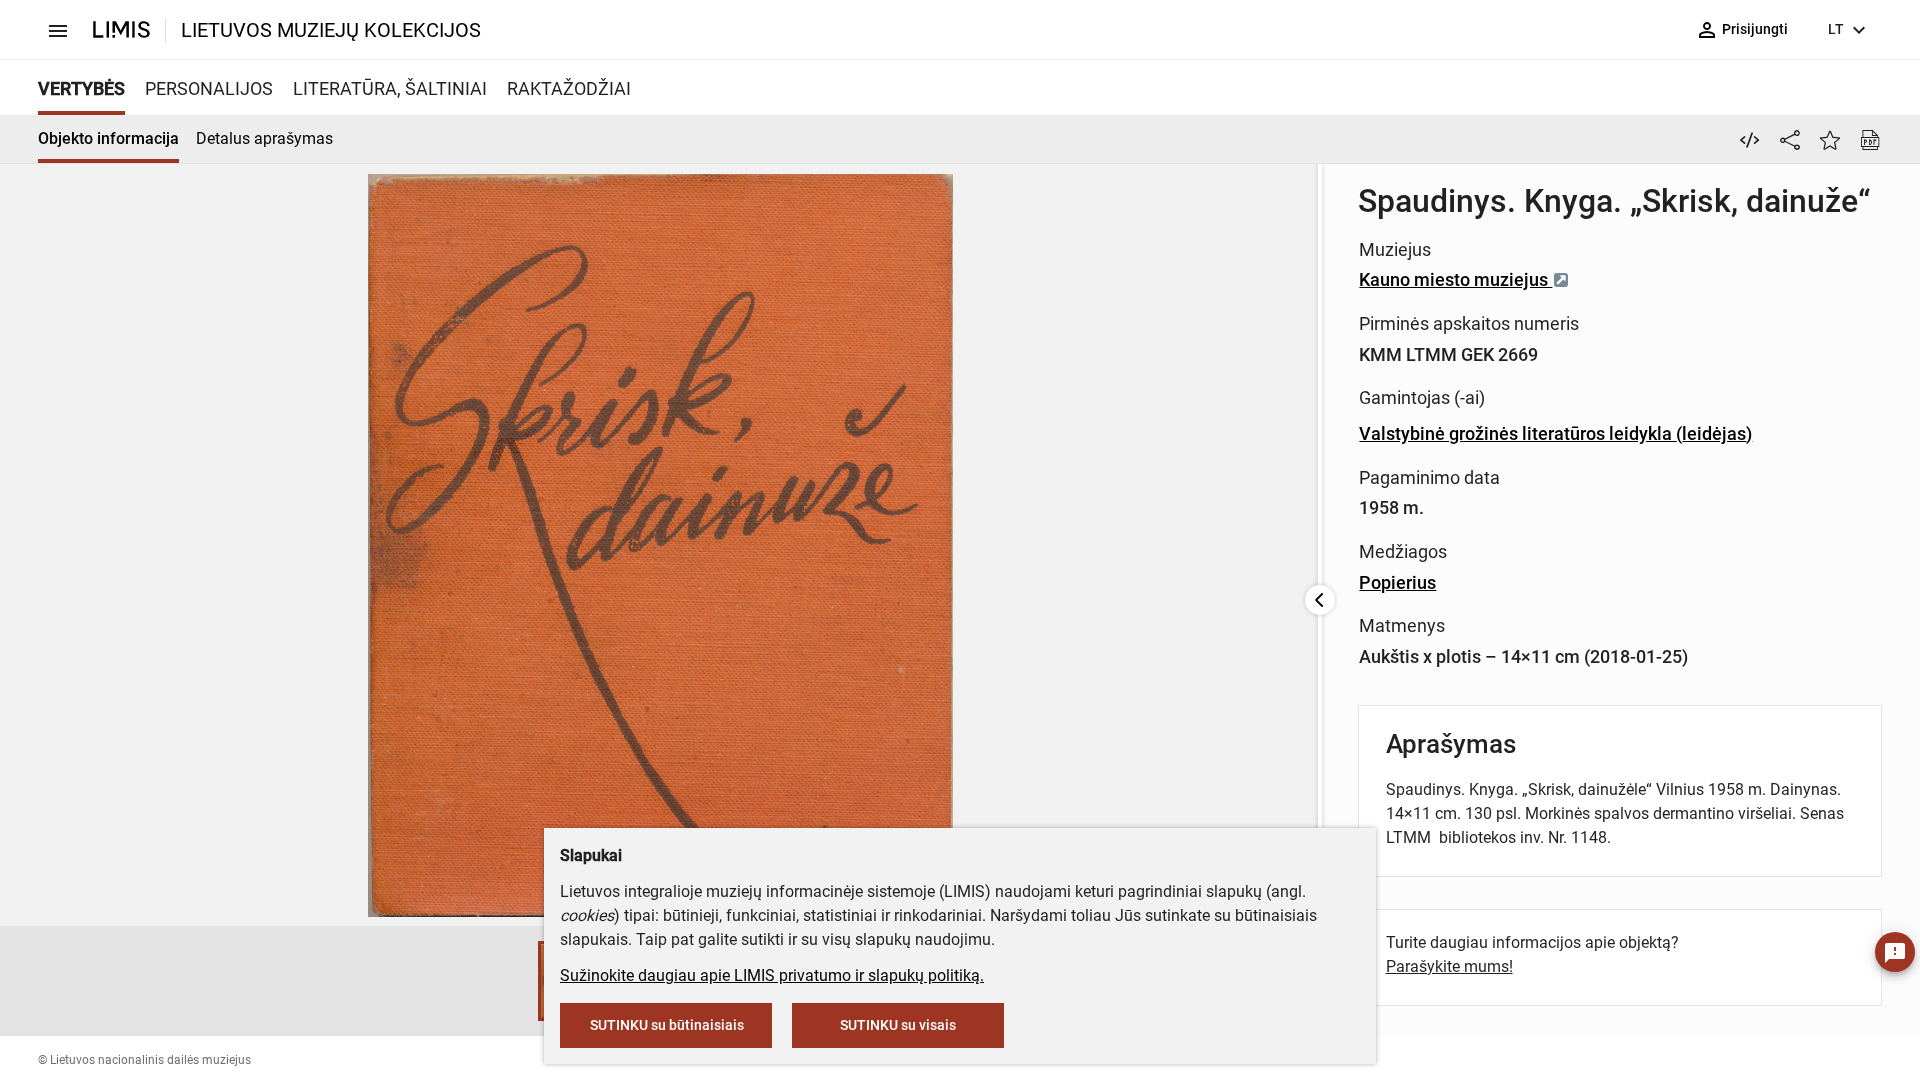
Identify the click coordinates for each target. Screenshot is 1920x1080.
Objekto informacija (108, 138)
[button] (518, 981)
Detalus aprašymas (264, 138)
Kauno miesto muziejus (1455, 279)
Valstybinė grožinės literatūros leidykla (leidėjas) (1555, 433)
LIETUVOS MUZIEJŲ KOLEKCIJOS (331, 30)
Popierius (1397, 582)
